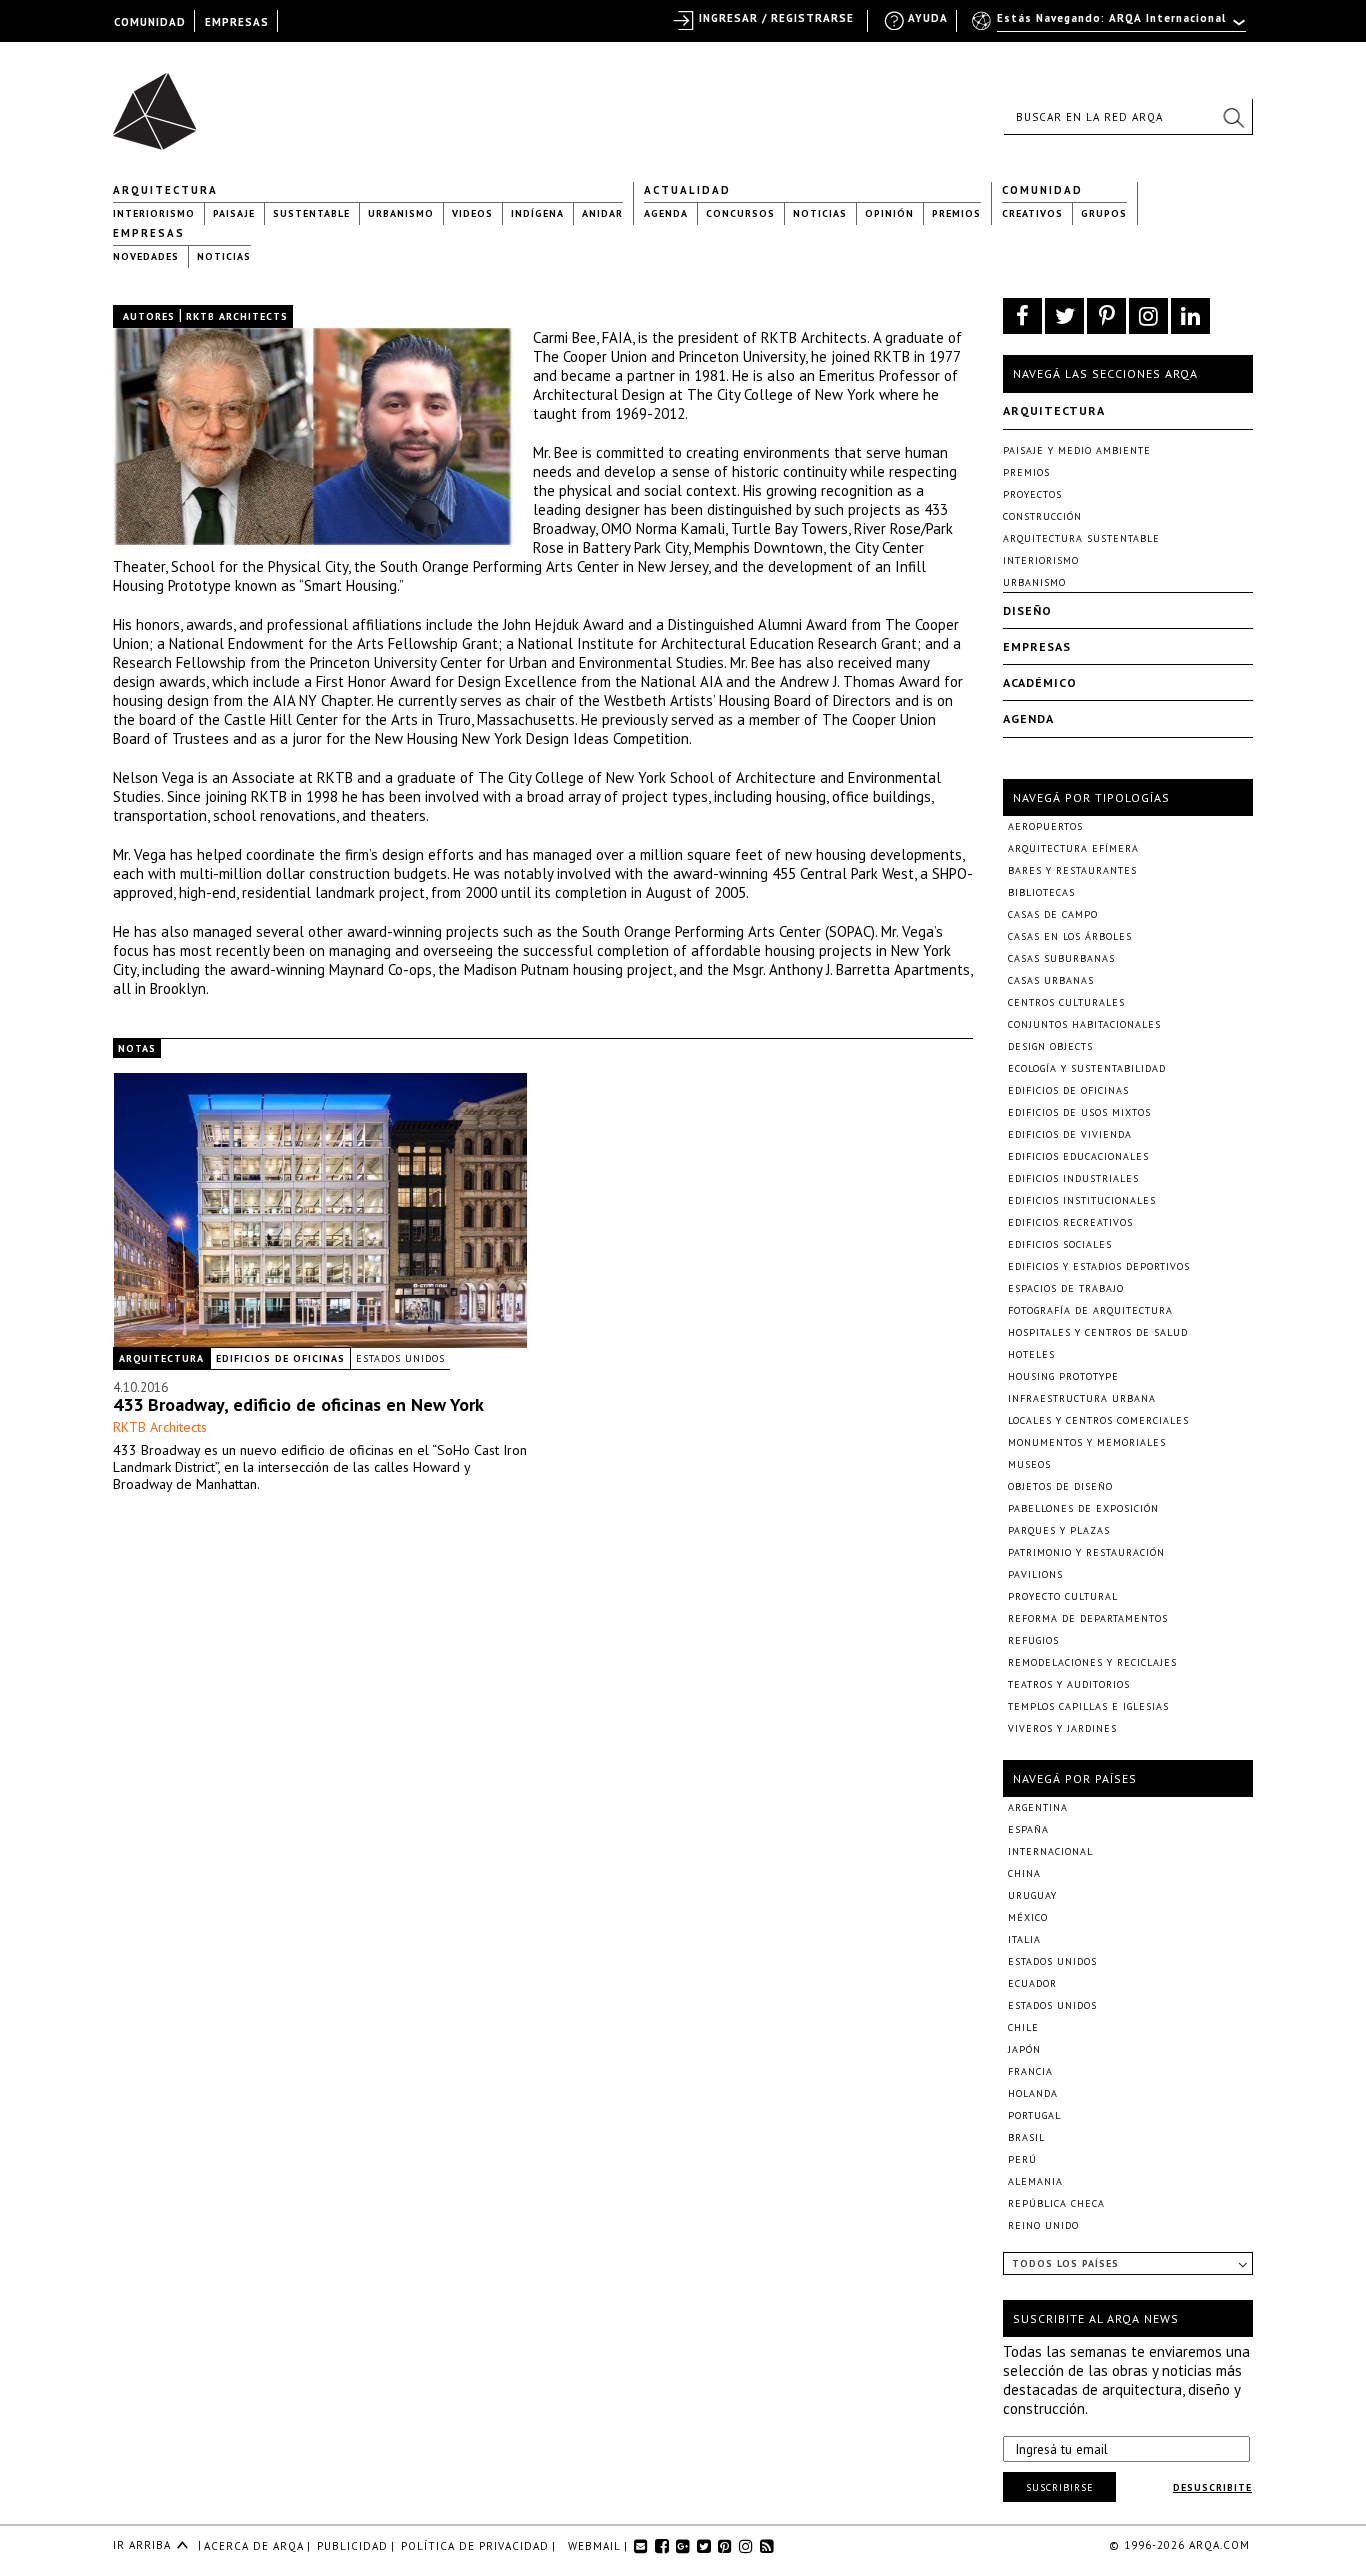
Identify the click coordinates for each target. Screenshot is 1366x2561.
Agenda (666, 213)
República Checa (1056, 2203)
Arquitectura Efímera (1073, 848)
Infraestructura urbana (1082, 1398)
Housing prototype (1063, 1376)
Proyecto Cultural (1063, 1596)
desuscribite (1212, 2487)
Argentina (1038, 1807)
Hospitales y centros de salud (1098, 1332)
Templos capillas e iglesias (1088, 1706)
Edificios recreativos (1070, 1222)
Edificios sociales (1060, 1244)
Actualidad (687, 190)
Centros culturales (1066, 1002)
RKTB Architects (160, 1427)
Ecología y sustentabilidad (1087, 1068)
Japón (1024, 2049)
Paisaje (234, 213)
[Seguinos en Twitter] (1064, 316)
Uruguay (1032, 1895)
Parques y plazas (1059, 1530)
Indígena (537, 213)
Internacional (1050, 1851)
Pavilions (1035, 1574)
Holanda (1033, 2093)
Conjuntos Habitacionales (1084, 1024)
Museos (1029, 1464)
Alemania (1035, 2181)
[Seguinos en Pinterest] (1106, 316)
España (1028, 1829)
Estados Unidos (400, 1358)
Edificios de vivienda (1070, 1134)
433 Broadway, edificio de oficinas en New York (298, 1404)
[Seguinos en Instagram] (1148, 316)
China (1024, 1873)
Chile (1023, 2027)
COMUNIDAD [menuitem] (150, 22)
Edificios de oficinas (280, 1358)
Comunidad (1042, 190)
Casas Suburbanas (1061, 958)
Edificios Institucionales (1082, 1200)
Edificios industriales (1073, 1178)
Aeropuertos (1045, 826)
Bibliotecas (1041, 892)
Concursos (740, 213)
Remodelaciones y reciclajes (1092, 1662)
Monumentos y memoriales (1087, 1442)
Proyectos (1032, 494)
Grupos (1104, 213)
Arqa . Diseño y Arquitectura (160, 102)
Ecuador (1032, 1983)
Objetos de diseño (1060, 1486)
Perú (1022, 2159)
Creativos (1032, 213)
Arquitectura (165, 190)
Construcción (1042, 516)
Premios (956, 213)
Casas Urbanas (1051, 980)
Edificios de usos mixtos (1079, 1112)
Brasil (1026, 2137)
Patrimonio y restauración (1086, 1552)
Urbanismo (401, 213)
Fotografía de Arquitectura (1090, 1310)
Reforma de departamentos (1088, 1618)
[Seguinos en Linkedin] (1190, 316)
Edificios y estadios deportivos (1099, 1266)
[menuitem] (1110, 27)
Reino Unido (1043, 2225)
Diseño (1027, 610)
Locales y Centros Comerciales (1098, 1420)
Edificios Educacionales (1078, 1156)
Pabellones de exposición (1083, 1508)
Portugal (1034, 2115)
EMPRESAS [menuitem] (237, 22)
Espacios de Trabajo (1066, 1288)
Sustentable (311, 213)
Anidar (602, 213)
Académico (1040, 682)
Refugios (1033, 1640)
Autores (149, 316)
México (1028, 1917)
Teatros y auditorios (1069, 1684)
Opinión (889, 213)
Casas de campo (1053, 914)
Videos (472, 213)
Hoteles (1031, 1354)
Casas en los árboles (1070, 936)
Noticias (820, 213)
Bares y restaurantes (1072, 870)
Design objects (1050, 1046)
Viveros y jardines (1062, 1728)
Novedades (146, 256)
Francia (1030, 2071)
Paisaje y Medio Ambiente (1077, 450)
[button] (1233, 117)
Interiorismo (154, 213)
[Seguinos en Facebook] (1022, 316)
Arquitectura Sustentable (1081, 538)
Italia (1024, 1939)
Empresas (149, 233)
